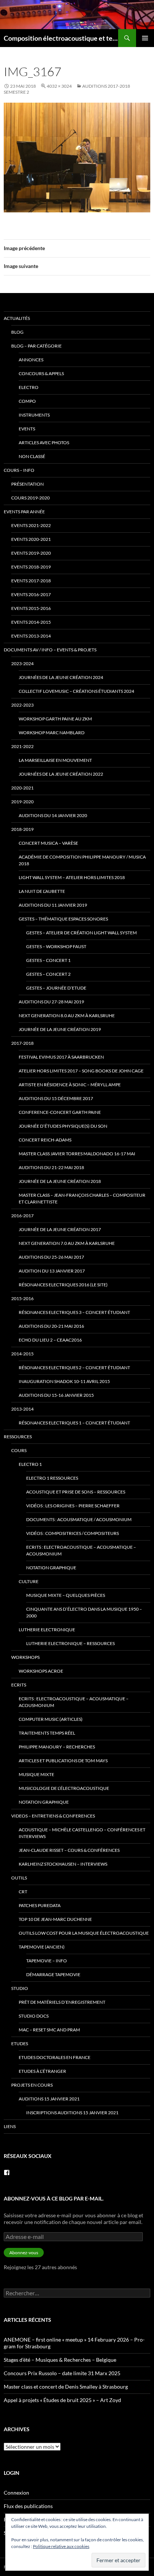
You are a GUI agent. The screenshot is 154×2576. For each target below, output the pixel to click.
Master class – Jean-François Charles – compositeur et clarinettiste (82, 1198)
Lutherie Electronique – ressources (70, 1643)
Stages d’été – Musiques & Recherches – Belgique (60, 2360)
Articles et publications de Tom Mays (63, 1761)
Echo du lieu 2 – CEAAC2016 (50, 1340)
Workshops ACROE (41, 1671)
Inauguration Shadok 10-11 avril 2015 (64, 1381)
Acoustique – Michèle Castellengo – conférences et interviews (82, 1833)
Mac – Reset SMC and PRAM (49, 2030)
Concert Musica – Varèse (48, 843)
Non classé (32, 456)
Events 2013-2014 (31, 636)
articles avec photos (44, 443)
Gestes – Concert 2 (48, 974)
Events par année (24, 512)
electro (29, 387)
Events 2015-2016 (31, 608)
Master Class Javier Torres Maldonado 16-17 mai (77, 1154)
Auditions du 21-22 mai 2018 (51, 1167)
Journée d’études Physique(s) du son (63, 1126)
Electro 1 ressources (52, 1478)
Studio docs (34, 2016)
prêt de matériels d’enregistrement (62, 2002)
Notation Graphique (51, 1568)
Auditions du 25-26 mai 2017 (51, 1257)
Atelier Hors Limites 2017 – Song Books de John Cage (81, 1071)
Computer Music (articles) (51, 1719)
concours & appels (41, 373)
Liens (10, 2126)
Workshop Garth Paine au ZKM (55, 719)
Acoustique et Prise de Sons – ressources (76, 1492)
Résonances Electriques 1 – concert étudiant (74, 1423)
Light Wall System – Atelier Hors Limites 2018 (72, 877)
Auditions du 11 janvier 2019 (53, 905)
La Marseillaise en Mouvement (55, 760)
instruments (34, 415)
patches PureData (40, 1905)
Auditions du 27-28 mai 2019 (51, 1002)
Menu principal (145, 38)
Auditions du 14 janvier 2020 (53, 815)
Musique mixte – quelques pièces (66, 1595)
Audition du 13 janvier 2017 (52, 1271)
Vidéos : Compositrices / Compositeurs (73, 1533)
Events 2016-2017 (31, 594)
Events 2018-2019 (31, 567)
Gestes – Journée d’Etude (56, 988)
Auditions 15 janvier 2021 (49, 2099)
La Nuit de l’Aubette (42, 891)
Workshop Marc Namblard (52, 733)
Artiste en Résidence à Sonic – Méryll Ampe (70, 1085)
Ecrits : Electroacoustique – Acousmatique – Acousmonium (81, 1550)
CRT (23, 1892)
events (27, 429)
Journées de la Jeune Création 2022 (61, 774)
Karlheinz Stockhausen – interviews (63, 1864)
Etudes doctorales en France (55, 2057)
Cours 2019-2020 (30, 498)
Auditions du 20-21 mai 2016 (51, 1326)
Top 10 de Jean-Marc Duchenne (55, 1919)
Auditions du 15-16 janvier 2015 (56, 1395)
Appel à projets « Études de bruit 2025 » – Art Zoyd (62, 2400)
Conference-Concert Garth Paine (60, 1112)
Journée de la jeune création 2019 (60, 1029)
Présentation (27, 484)
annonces (31, 360)
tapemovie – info (47, 1961)
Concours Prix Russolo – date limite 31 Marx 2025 (62, 2373)
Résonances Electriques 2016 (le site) (63, 1285)
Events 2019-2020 (31, 553)
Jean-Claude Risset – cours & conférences (69, 1850)
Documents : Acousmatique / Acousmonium (79, 1519)
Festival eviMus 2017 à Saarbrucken (61, 1057)
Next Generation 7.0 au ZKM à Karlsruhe (67, 1243)
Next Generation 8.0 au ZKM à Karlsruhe (67, 1016)
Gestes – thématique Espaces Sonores (63, 919)
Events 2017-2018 (31, 581)
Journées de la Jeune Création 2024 (61, 677)
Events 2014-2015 (31, 622)
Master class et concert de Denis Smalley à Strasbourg (66, 2387)
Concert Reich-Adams (45, 1140)
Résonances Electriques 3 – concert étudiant (74, 1312)
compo (27, 401)
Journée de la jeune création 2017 (60, 1229)
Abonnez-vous (24, 2253)
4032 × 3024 (59, 86)
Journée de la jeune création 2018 (60, 1181)
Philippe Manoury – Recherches (57, 1747)
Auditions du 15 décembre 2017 (56, 1098)
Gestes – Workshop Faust (56, 946)
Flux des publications (28, 2506)
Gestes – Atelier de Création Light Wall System (81, 933)
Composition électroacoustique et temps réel (61, 38)
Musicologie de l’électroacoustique (64, 1788)
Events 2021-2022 (31, 525)
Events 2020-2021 (31, 539)
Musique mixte (36, 1774)
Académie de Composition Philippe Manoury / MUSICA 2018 (82, 860)
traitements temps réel (47, 1733)
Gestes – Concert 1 (48, 960)
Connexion (16, 2493)
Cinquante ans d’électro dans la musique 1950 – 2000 (84, 1612)
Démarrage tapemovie (53, 1974)
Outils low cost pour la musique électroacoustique (84, 1933)
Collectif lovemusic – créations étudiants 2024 (76, 691)
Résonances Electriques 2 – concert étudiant (74, 1368)
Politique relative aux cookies (61, 2546)
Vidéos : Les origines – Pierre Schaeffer (73, 1506)
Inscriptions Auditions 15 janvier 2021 (72, 2113)
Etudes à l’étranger (42, 2071)
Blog (17, 332)
